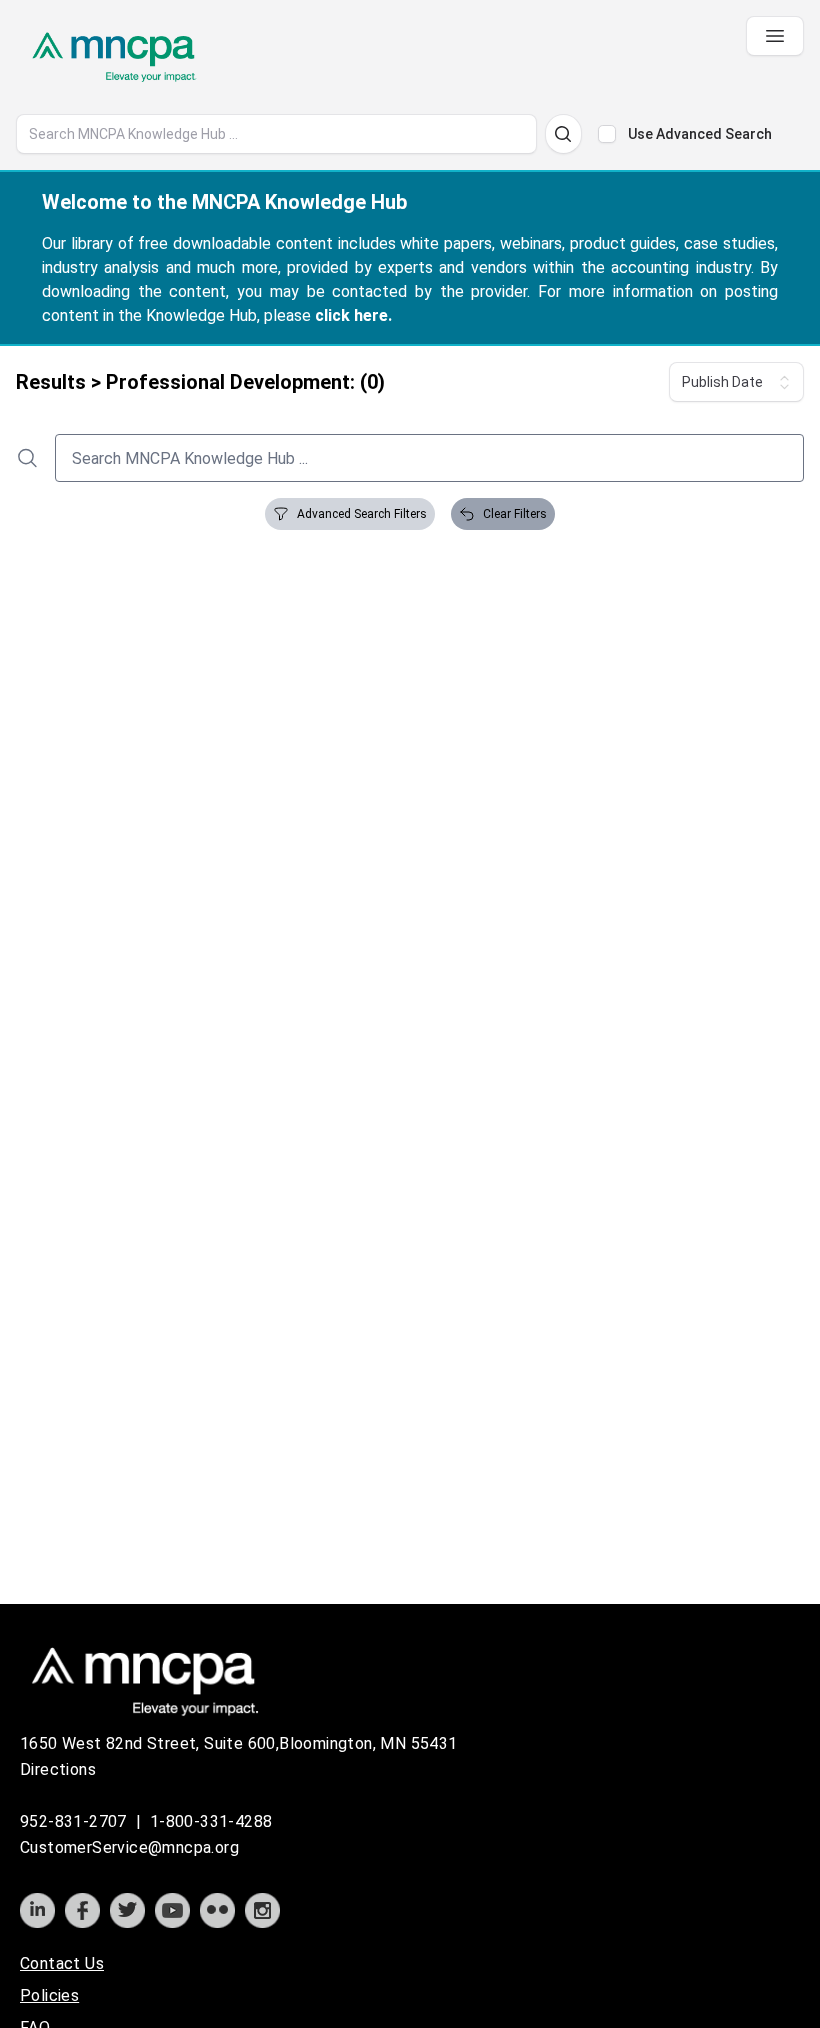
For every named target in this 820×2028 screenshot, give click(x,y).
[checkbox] (607, 134)
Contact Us (62, 1963)
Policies (49, 1995)
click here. (353, 315)
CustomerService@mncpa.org (129, 1847)
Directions (58, 1769)
